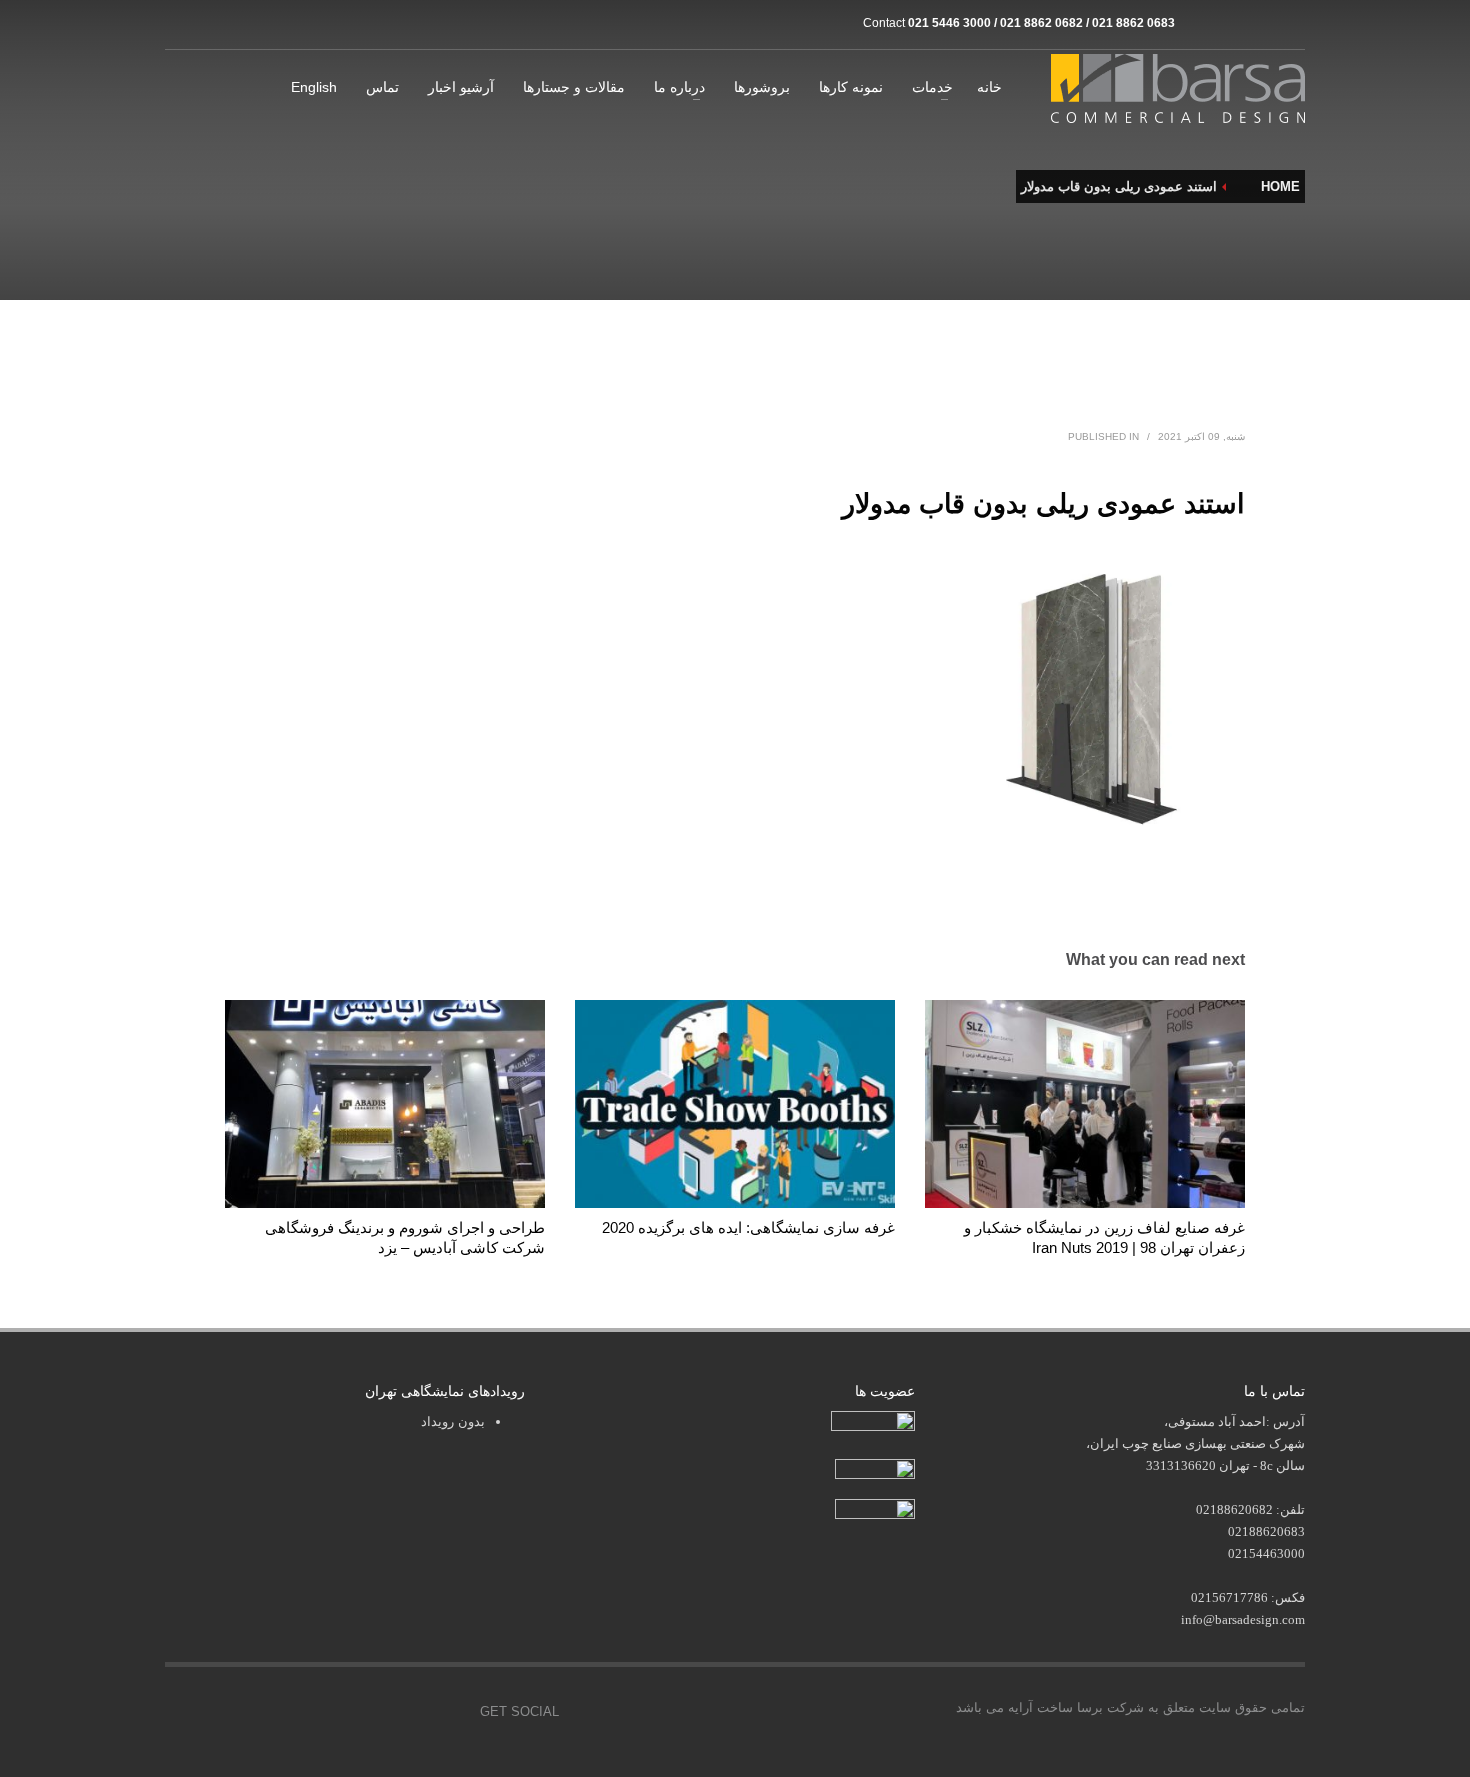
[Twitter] (360, 1712)
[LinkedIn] (1290, 23)
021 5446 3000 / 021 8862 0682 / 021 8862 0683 (1041, 23)
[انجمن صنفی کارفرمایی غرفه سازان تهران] (875, 1510)
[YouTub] (450, 1712)
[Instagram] (1200, 23)
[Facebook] (315, 1712)
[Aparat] (1230, 23)
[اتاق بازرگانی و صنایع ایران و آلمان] (875, 1467)
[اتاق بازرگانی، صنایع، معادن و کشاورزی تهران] (873, 1423)
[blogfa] (1260, 23)
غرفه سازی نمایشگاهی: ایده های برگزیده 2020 (748, 1227)
